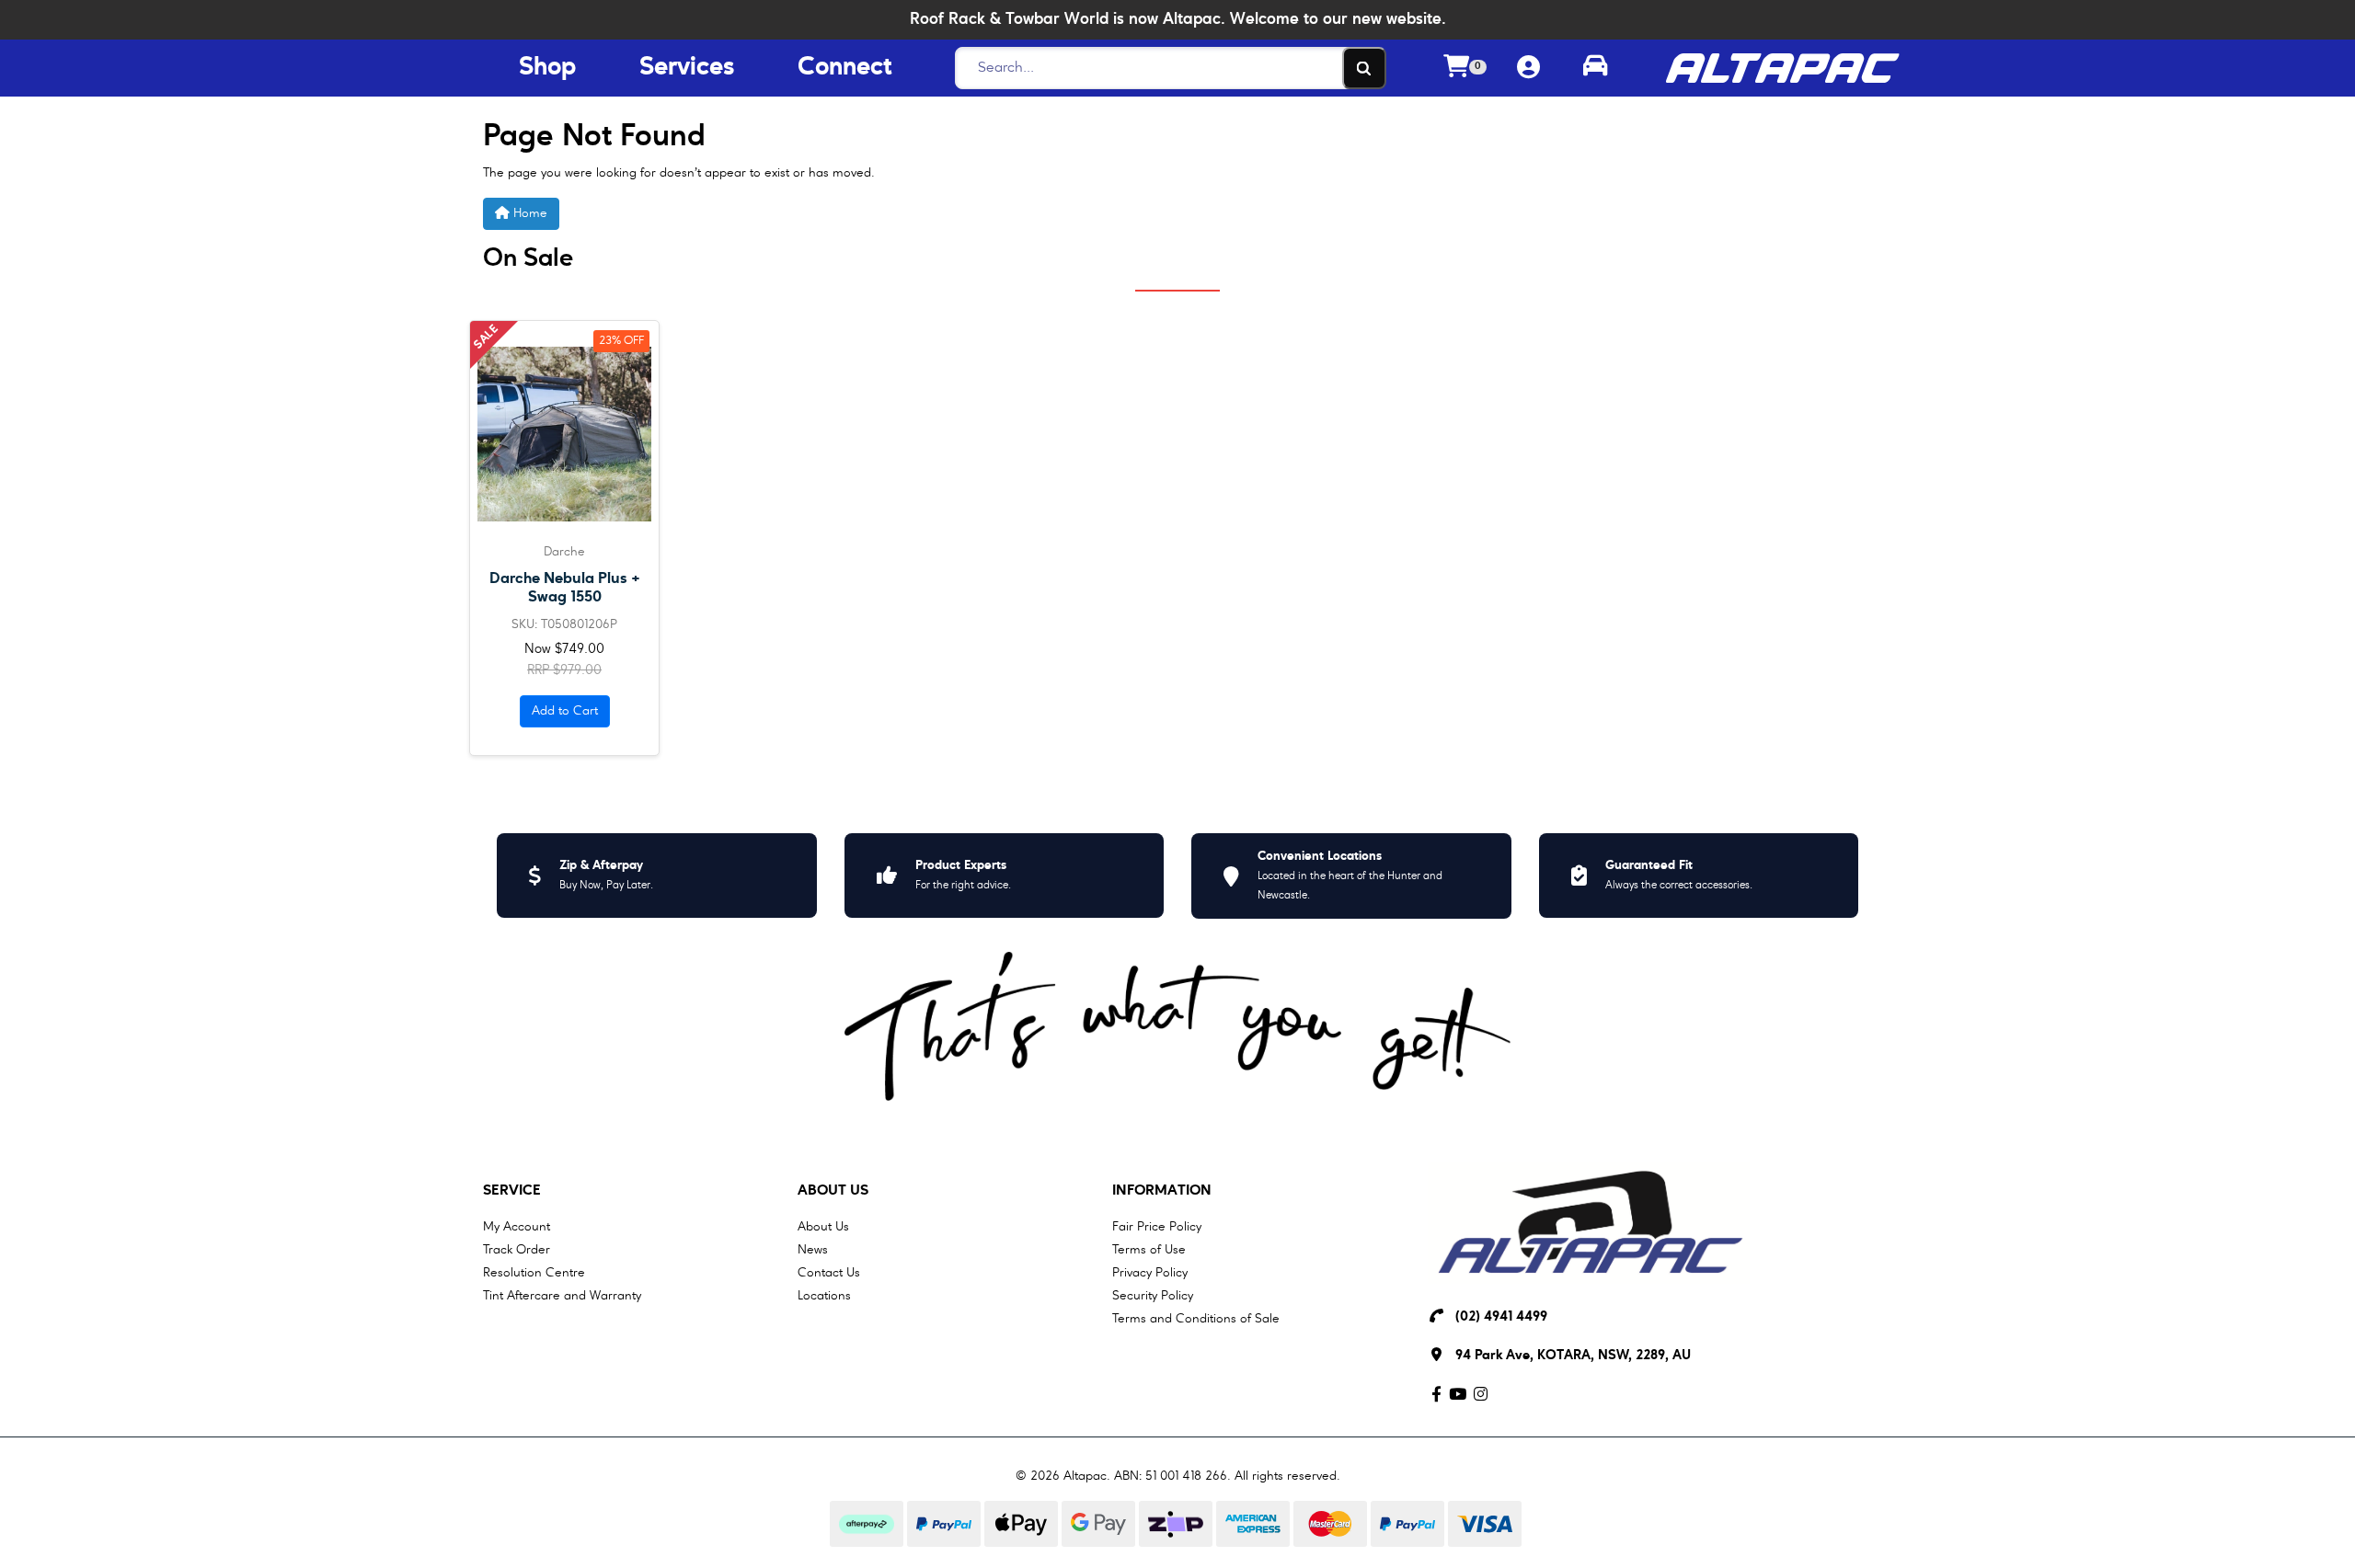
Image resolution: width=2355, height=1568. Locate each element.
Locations (824, 1296)
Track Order (517, 1250)
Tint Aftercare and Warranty (562, 1296)
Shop (547, 68)
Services (687, 68)
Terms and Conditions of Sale (1196, 1319)
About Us (833, 1191)
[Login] (1528, 69)
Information (1162, 1191)
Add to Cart (565, 711)
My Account (517, 1227)
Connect (844, 68)
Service (512, 1191)
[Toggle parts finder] (1595, 68)
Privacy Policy (1150, 1273)
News (813, 1250)
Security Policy (1153, 1296)
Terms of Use (1149, 1250)
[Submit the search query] (1364, 68)
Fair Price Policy (1157, 1227)
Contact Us (829, 1273)
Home (528, 213)
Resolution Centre (534, 1273)
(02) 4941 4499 (1501, 1317)
